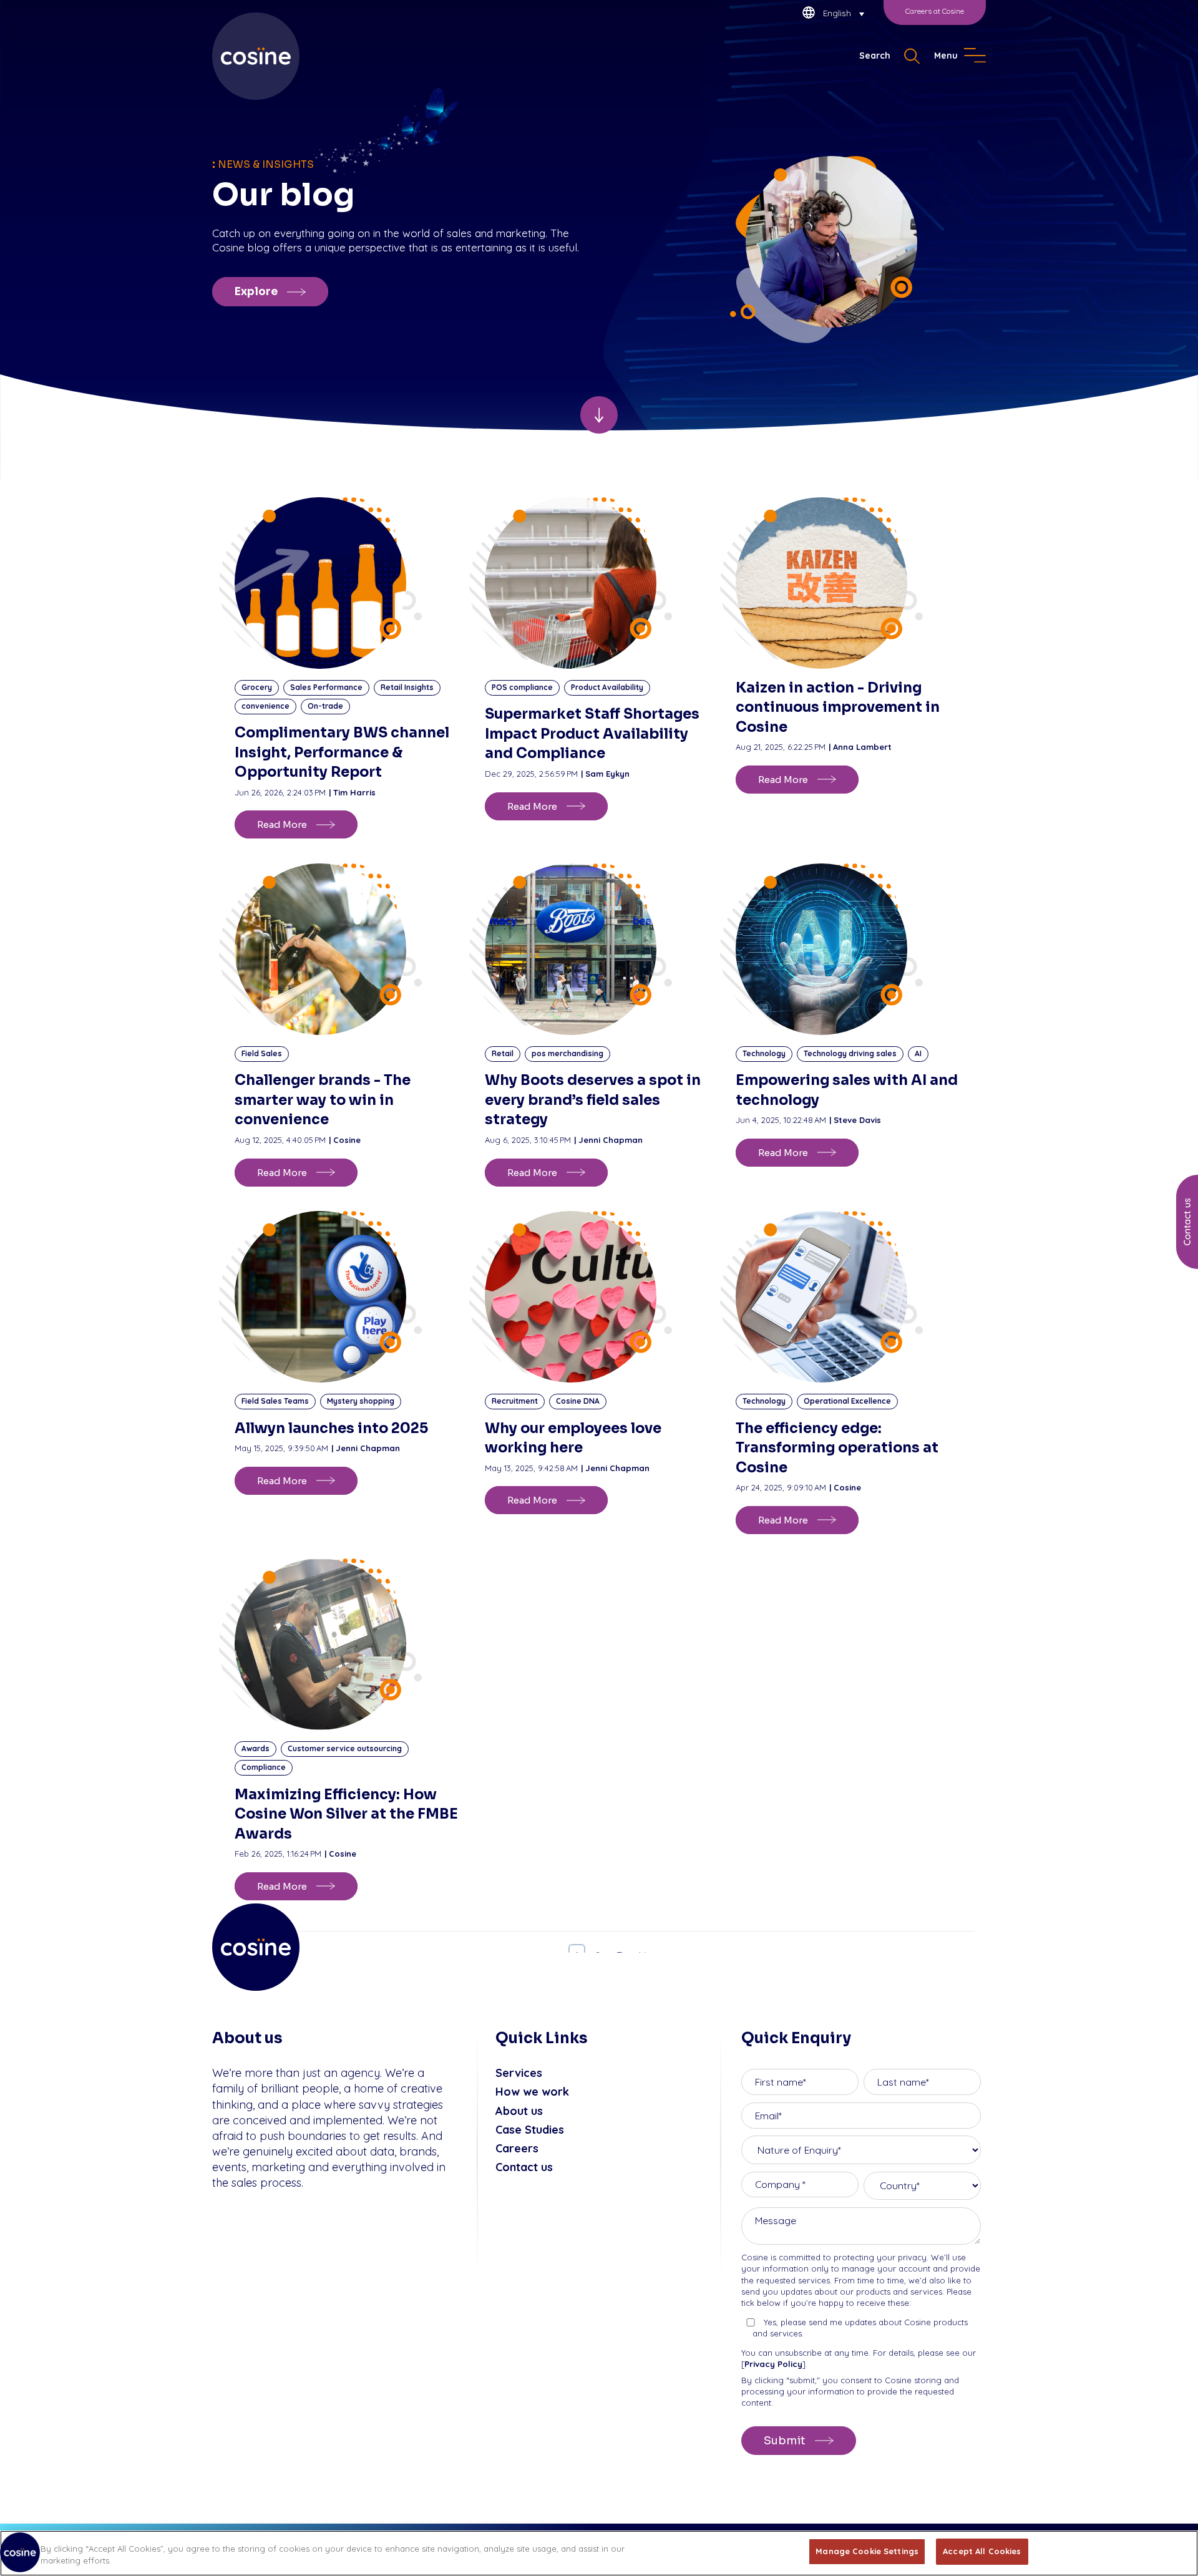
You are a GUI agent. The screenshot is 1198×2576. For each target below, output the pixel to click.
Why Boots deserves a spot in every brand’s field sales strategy (593, 1100)
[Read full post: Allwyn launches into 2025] (348, 1297)
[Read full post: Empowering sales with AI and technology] (850, 949)
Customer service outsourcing (345, 1748)
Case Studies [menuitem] (530, 2130)
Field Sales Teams (275, 1401)
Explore (256, 292)
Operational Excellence (847, 1401)
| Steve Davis (855, 1120)
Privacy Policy (773, 2364)
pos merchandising (567, 1053)
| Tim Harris (352, 792)
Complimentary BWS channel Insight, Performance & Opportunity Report (342, 752)
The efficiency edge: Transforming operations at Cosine (837, 1448)
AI (918, 1053)
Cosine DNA (578, 1401)
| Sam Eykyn (605, 774)
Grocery (257, 687)
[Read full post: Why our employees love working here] (599, 1297)
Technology (764, 1053)
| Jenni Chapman (608, 1140)
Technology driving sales (850, 1053)
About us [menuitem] (519, 2111)
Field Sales (262, 1053)
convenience (265, 706)
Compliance (264, 1767)
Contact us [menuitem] (524, 2167)
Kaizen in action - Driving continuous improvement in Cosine (838, 707)
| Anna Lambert (860, 747)
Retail (503, 1053)
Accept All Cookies (982, 2551)
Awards (256, 1748)
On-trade (325, 706)
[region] (599, 2553)
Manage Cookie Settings (867, 2551)
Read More (282, 824)
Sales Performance (326, 687)
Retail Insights (407, 687)
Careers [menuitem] (517, 2148)
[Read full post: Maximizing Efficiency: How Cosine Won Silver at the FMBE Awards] (348, 1644)
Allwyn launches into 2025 (331, 1428)
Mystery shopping (361, 1401)
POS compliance (522, 687)
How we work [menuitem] (532, 2092)
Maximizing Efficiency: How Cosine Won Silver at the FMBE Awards (346, 1814)
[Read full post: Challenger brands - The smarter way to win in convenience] (348, 949)
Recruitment (515, 1401)
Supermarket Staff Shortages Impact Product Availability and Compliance (592, 734)
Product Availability (607, 687)
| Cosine (345, 1140)
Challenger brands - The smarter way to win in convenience (323, 1100)
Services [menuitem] (519, 2073)
